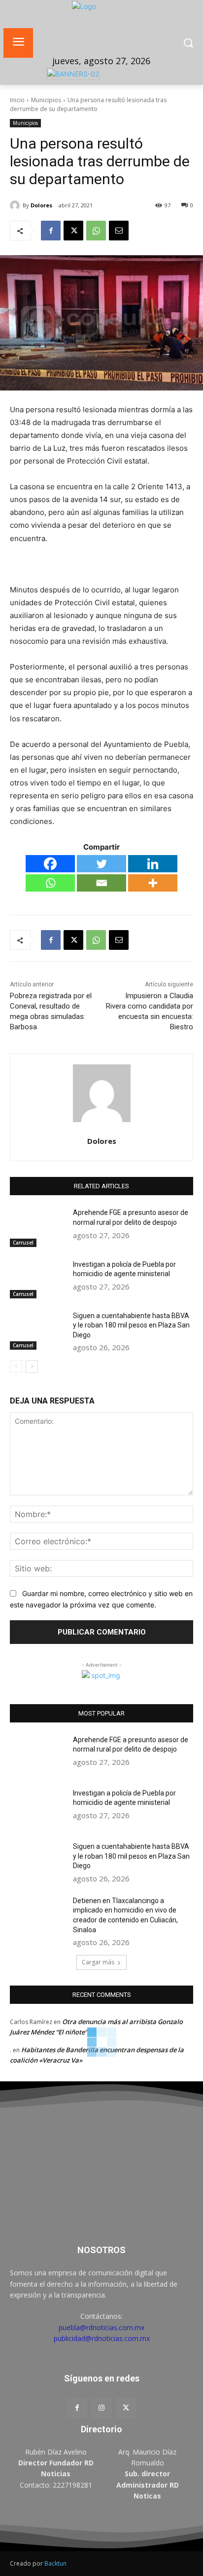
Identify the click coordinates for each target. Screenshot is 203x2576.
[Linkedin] (153, 864)
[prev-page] (16, 1366)
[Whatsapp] (50, 883)
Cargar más (98, 1962)
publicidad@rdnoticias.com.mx (102, 2338)
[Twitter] (101, 864)
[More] (153, 883)
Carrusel (23, 1243)
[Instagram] (101, 2408)
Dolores (41, 205)
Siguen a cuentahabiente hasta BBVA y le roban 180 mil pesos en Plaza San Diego (131, 1325)
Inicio (17, 100)
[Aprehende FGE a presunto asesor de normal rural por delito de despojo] (37, 1227)
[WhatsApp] (96, 231)
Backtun (55, 2563)
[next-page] (32, 1366)
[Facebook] (51, 231)
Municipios (46, 100)
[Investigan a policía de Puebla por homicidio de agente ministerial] (37, 1279)
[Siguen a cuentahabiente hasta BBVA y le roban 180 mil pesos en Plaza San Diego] (37, 1330)
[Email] (119, 231)
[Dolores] (16, 205)
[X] (73, 231)
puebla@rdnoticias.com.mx (101, 2327)
